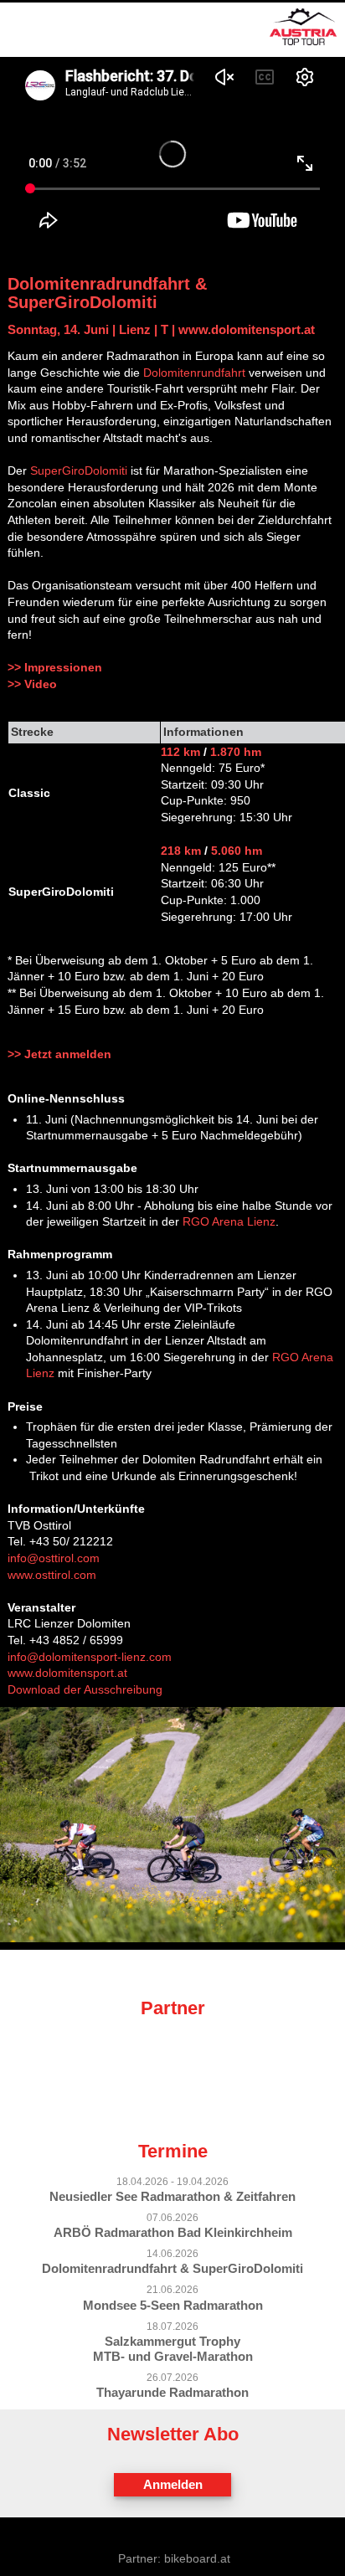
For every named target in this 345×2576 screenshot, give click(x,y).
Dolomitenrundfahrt (194, 373)
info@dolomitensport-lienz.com (90, 1657)
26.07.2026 (172, 2378)
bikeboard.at (197, 2558)
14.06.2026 (172, 2254)
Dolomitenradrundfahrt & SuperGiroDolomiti (172, 2268)
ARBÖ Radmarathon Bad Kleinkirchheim (173, 2232)
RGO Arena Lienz (229, 1221)
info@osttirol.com (54, 1558)
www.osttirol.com (52, 1575)
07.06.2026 (172, 2218)
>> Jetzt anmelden (59, 1054)
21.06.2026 (172, 2290)
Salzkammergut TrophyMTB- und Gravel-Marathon (173, 2349)
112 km (180, 752)
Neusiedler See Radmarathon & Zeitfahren (172, 2196)
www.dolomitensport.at (247, 329)
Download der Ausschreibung (85, 1689)
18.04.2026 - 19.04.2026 (172, 2182)
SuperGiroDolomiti (79, 470)
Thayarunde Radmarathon (172, 2392)
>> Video (32, 684)
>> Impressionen (55, 667)
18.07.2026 (172, 2327)
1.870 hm (236, 752)
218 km (181, 851)
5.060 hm (237, 851)
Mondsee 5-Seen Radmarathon (173, 2305)
